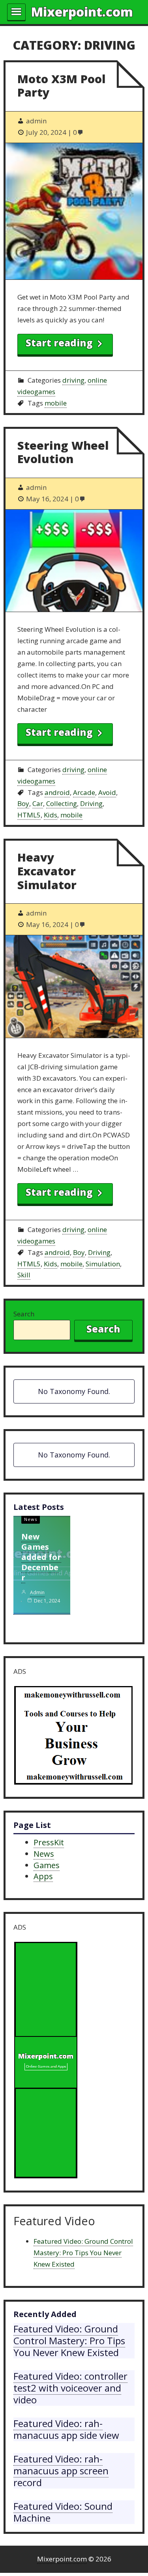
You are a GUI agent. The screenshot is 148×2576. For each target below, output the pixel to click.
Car (38, 803)
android (57, 792)
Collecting (62, 803)
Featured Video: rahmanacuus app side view (66, 2429)
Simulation (103, 1264)
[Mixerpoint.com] (46, 2062)
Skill (24, 1275)
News (31, 1519)
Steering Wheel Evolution (63, 452)
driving (73, 380)
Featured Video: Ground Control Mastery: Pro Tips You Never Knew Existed (83, 2253)
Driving (91, 803)
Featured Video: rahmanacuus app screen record (61, 2471)
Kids (51, 815)
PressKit (49, 1842)
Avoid (107, 792)
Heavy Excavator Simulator (47, 871)
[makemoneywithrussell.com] (73, 1737)
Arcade (84, 792)
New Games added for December (41, 1557)
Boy (23, 803)
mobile (56, 403)
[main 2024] (16, 12)
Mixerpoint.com (82, 12)
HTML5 (29, 815)
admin (37, 1592)
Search (24, 1314)
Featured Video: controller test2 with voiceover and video (70, 2388)
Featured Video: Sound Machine (63, 2512)
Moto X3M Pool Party (62, 86)
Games (47, 1865)
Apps (43, 1876)
